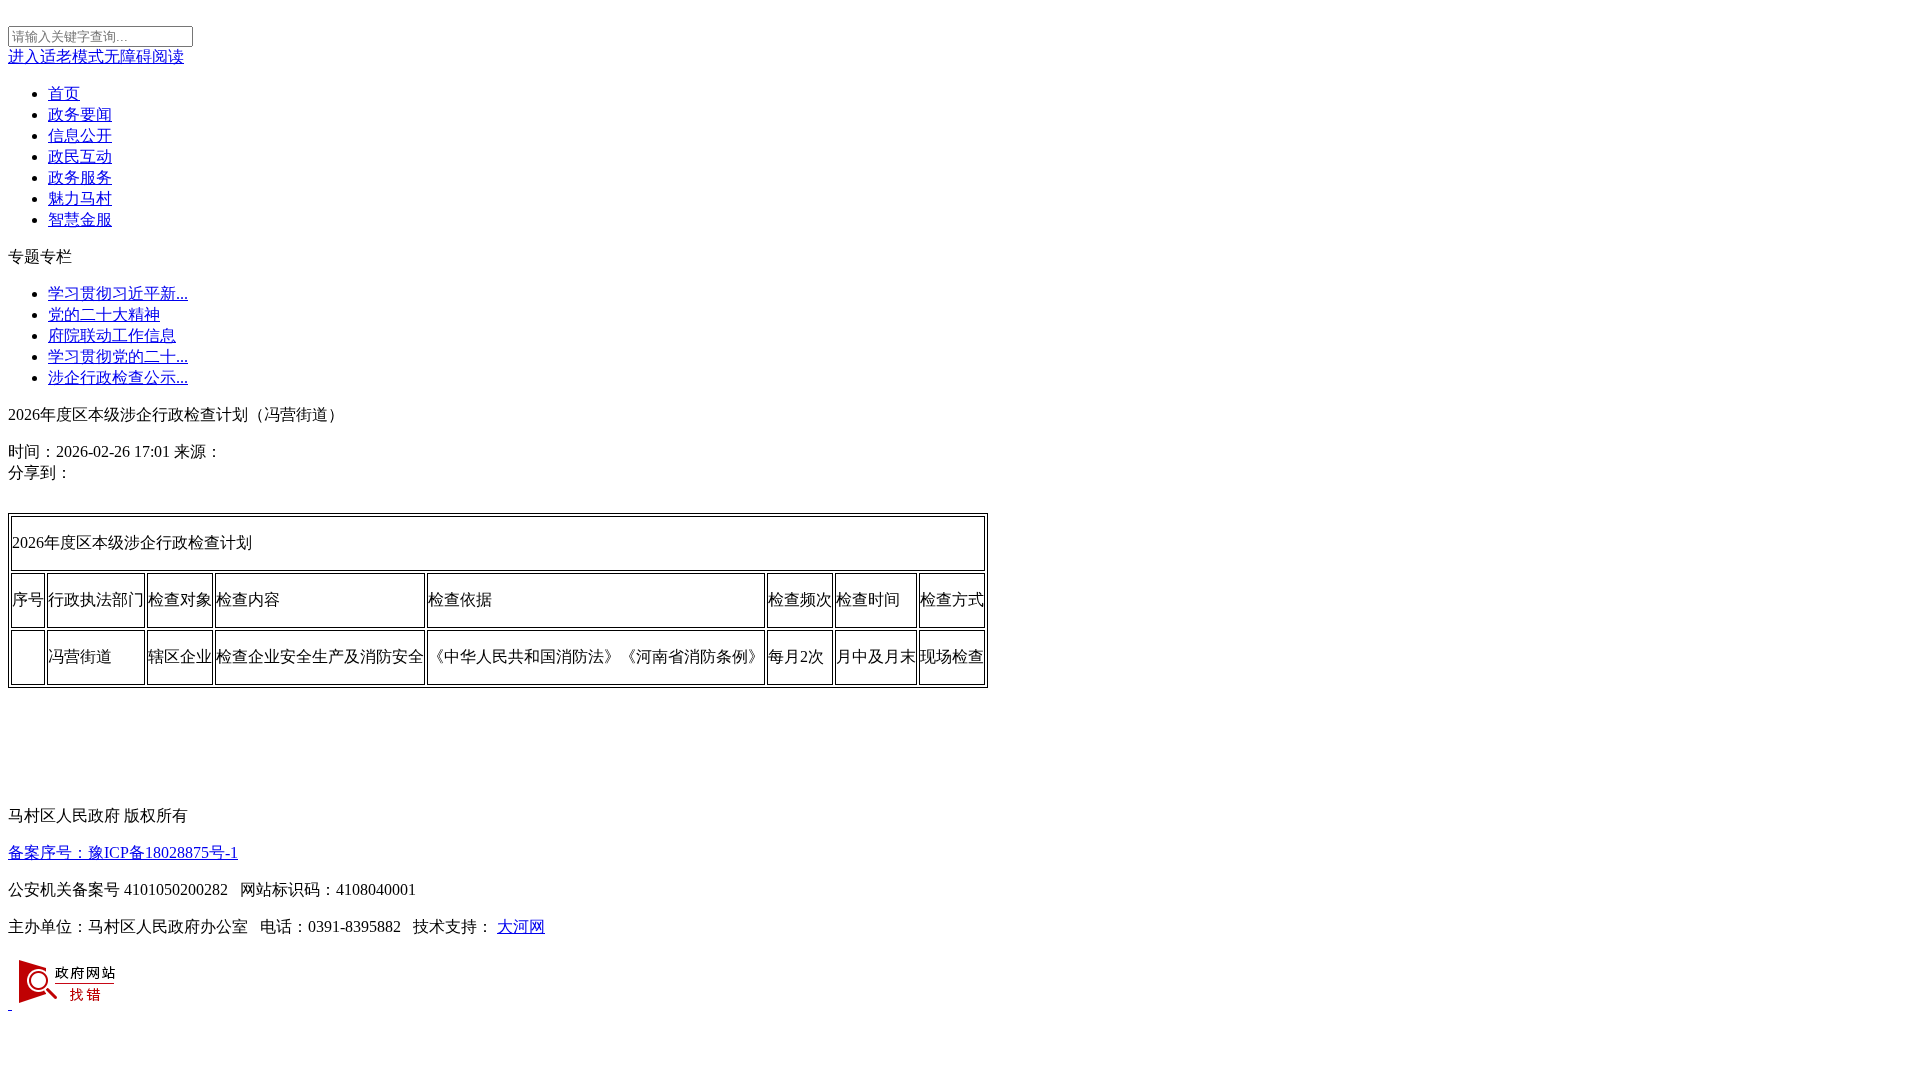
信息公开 (80, 135)
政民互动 (80, 156)
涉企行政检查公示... (118, 377)
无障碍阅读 (144, 56)
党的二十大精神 (104, 314)
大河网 (521, 926)
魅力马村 (80, 198)
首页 (64, 93)
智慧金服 (80, 219)
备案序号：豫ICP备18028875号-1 (123, 852)
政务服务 (80, 177)
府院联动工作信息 (112, 335)
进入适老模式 (56, 56)
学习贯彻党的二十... (118, 356)
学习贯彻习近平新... (118, 293)
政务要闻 (80, 114)
